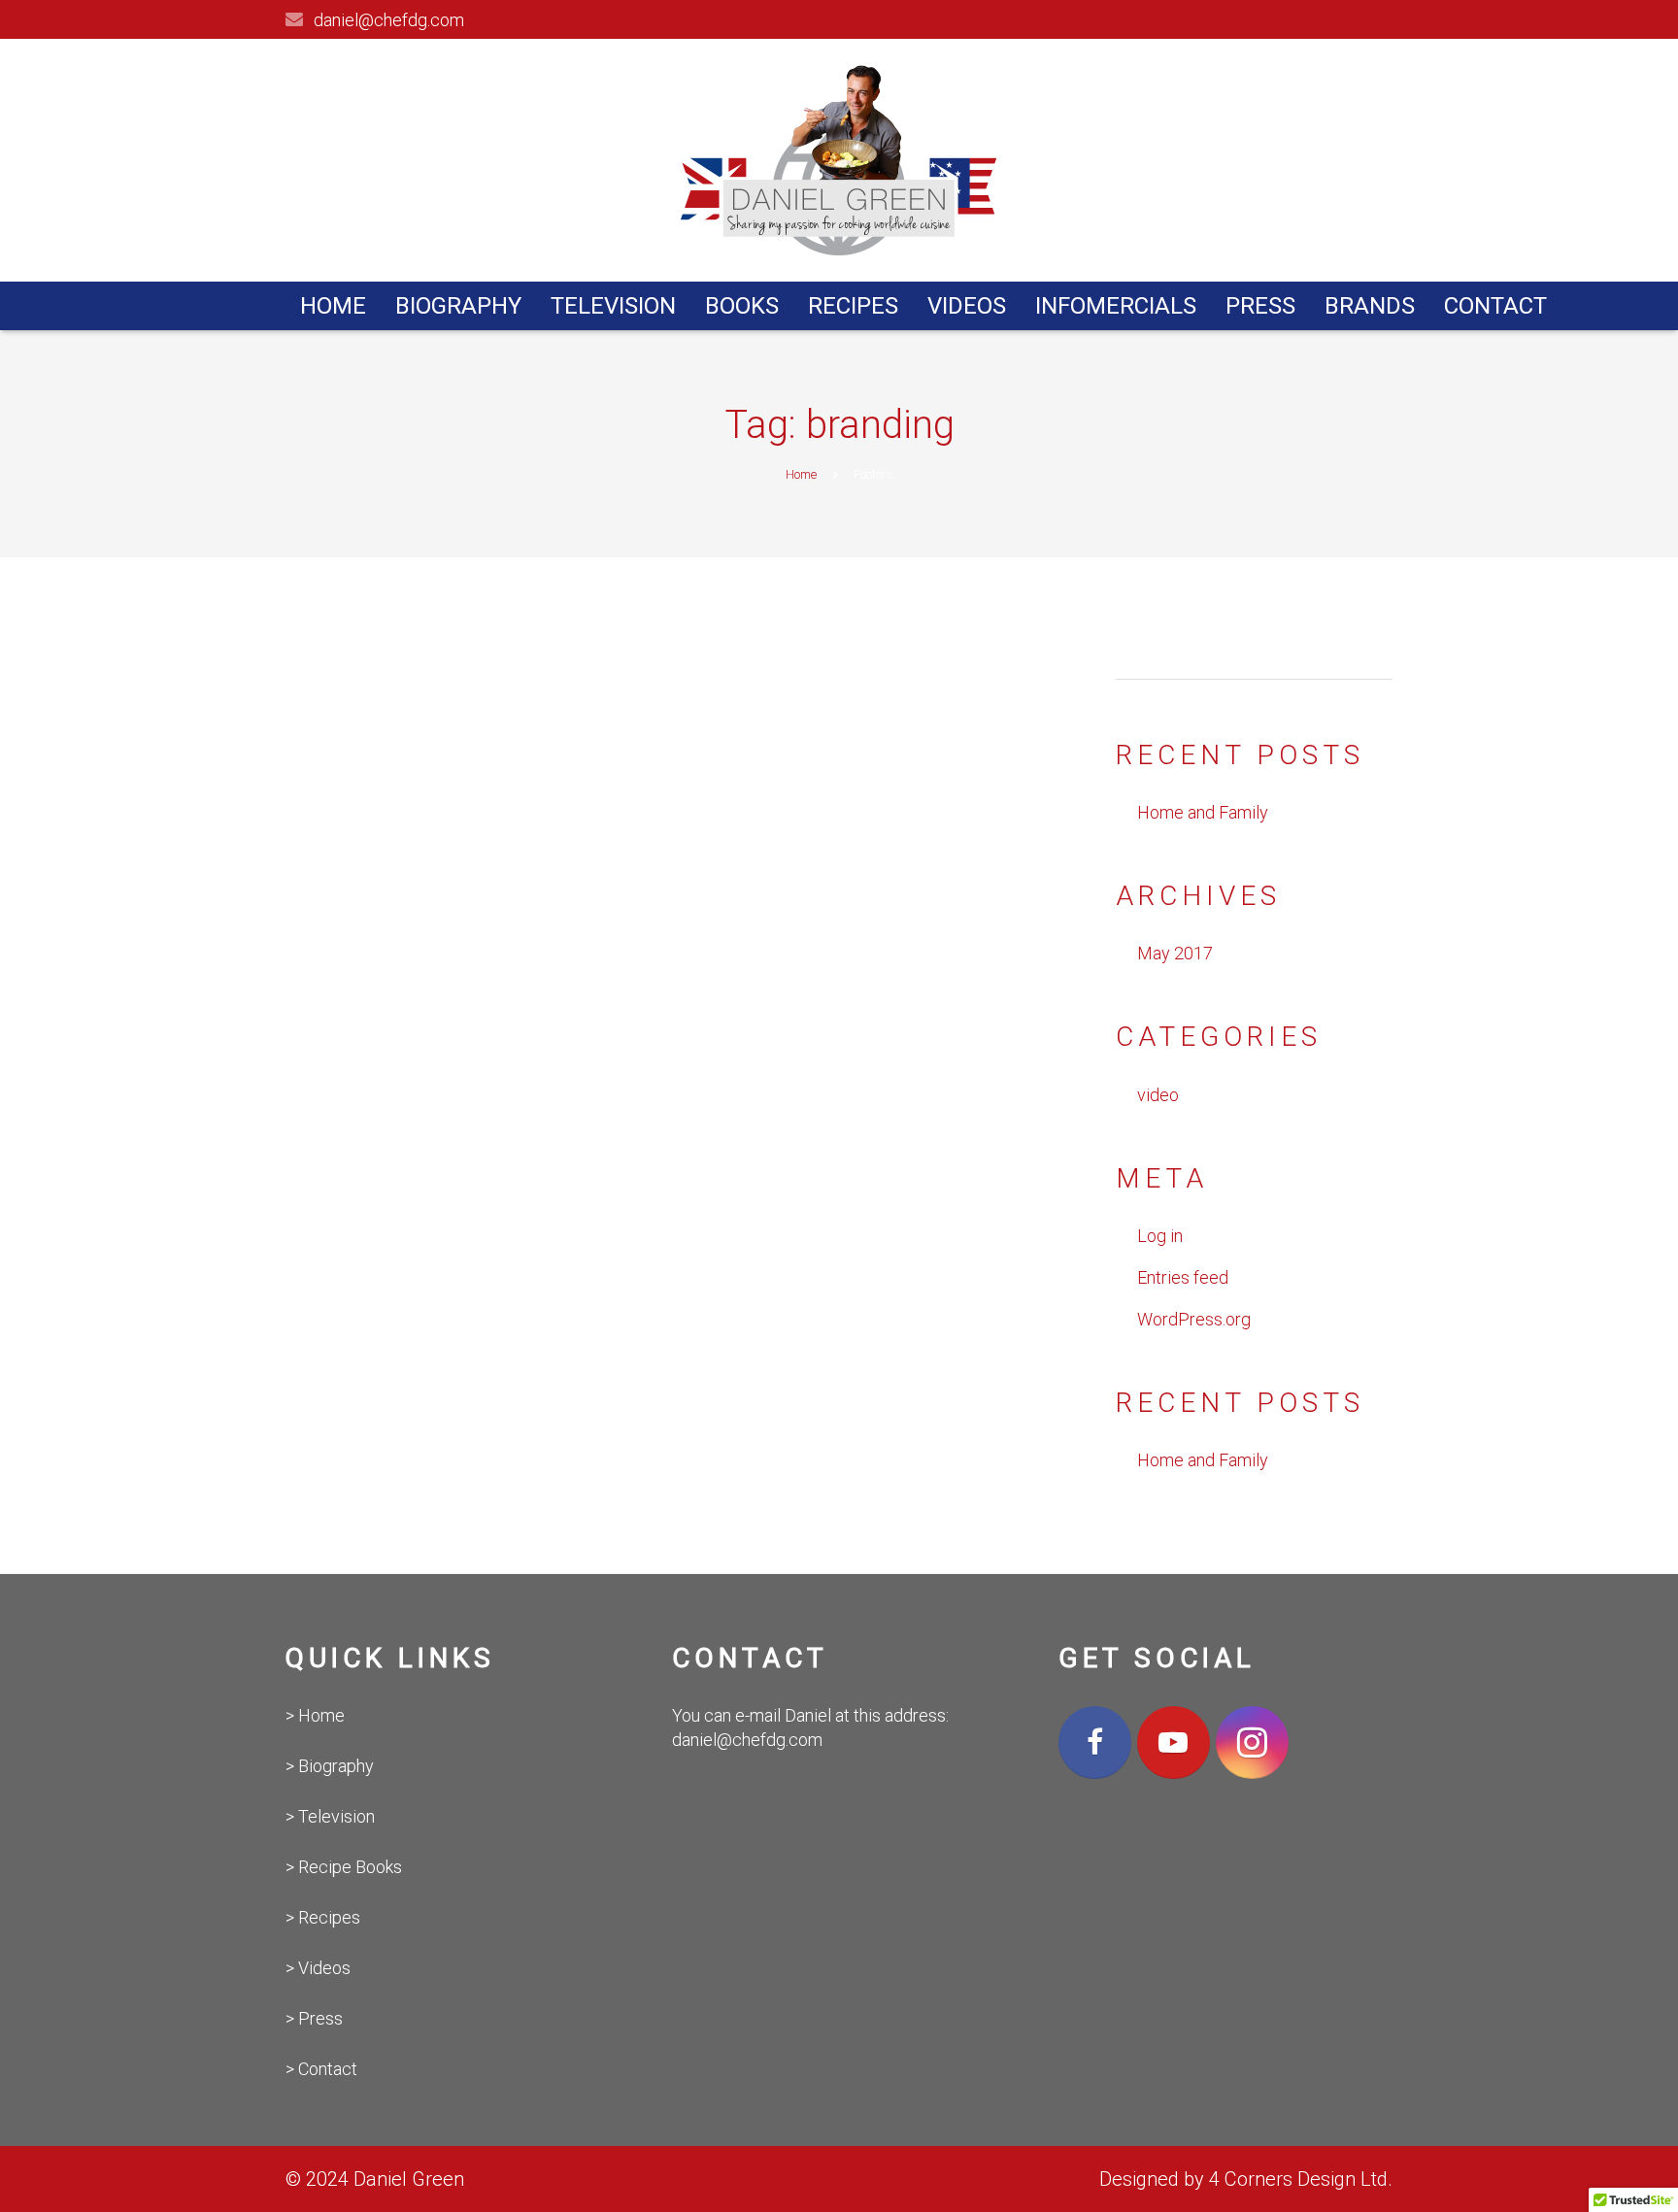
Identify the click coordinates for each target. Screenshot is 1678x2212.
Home (801, 474)
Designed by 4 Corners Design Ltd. (1246, 2179)
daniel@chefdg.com (389, 20)
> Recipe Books (344, 1867)
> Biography (330, 1766)
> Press (314, 2018)
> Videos (318, 1968)
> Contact (321, 2069)
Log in (1160, 1236)
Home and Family (1203, 812)
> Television (330, 1816)
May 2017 (1175, 953)
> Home (315, 1715)
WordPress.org (1194, 1319)
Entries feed (1183, 1277)
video (1158, 1095)
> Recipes (323, 1917)
